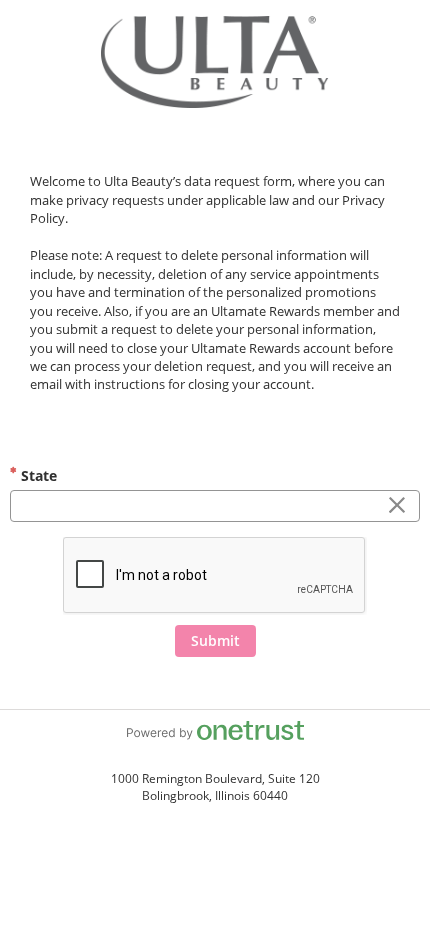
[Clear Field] (397, 506)
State (37, 475)
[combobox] (215, 506)
